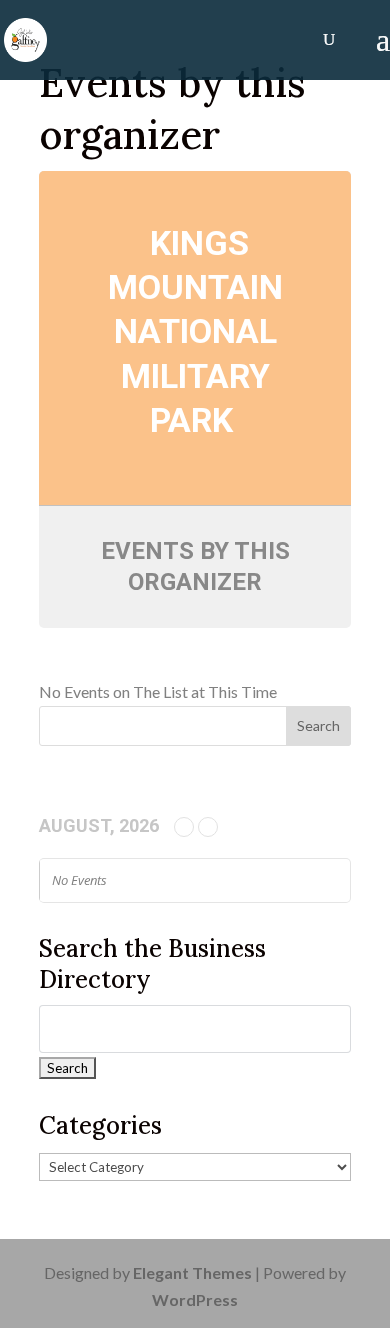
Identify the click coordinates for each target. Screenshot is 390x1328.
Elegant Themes (192, 1272)
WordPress (195, 1299)
